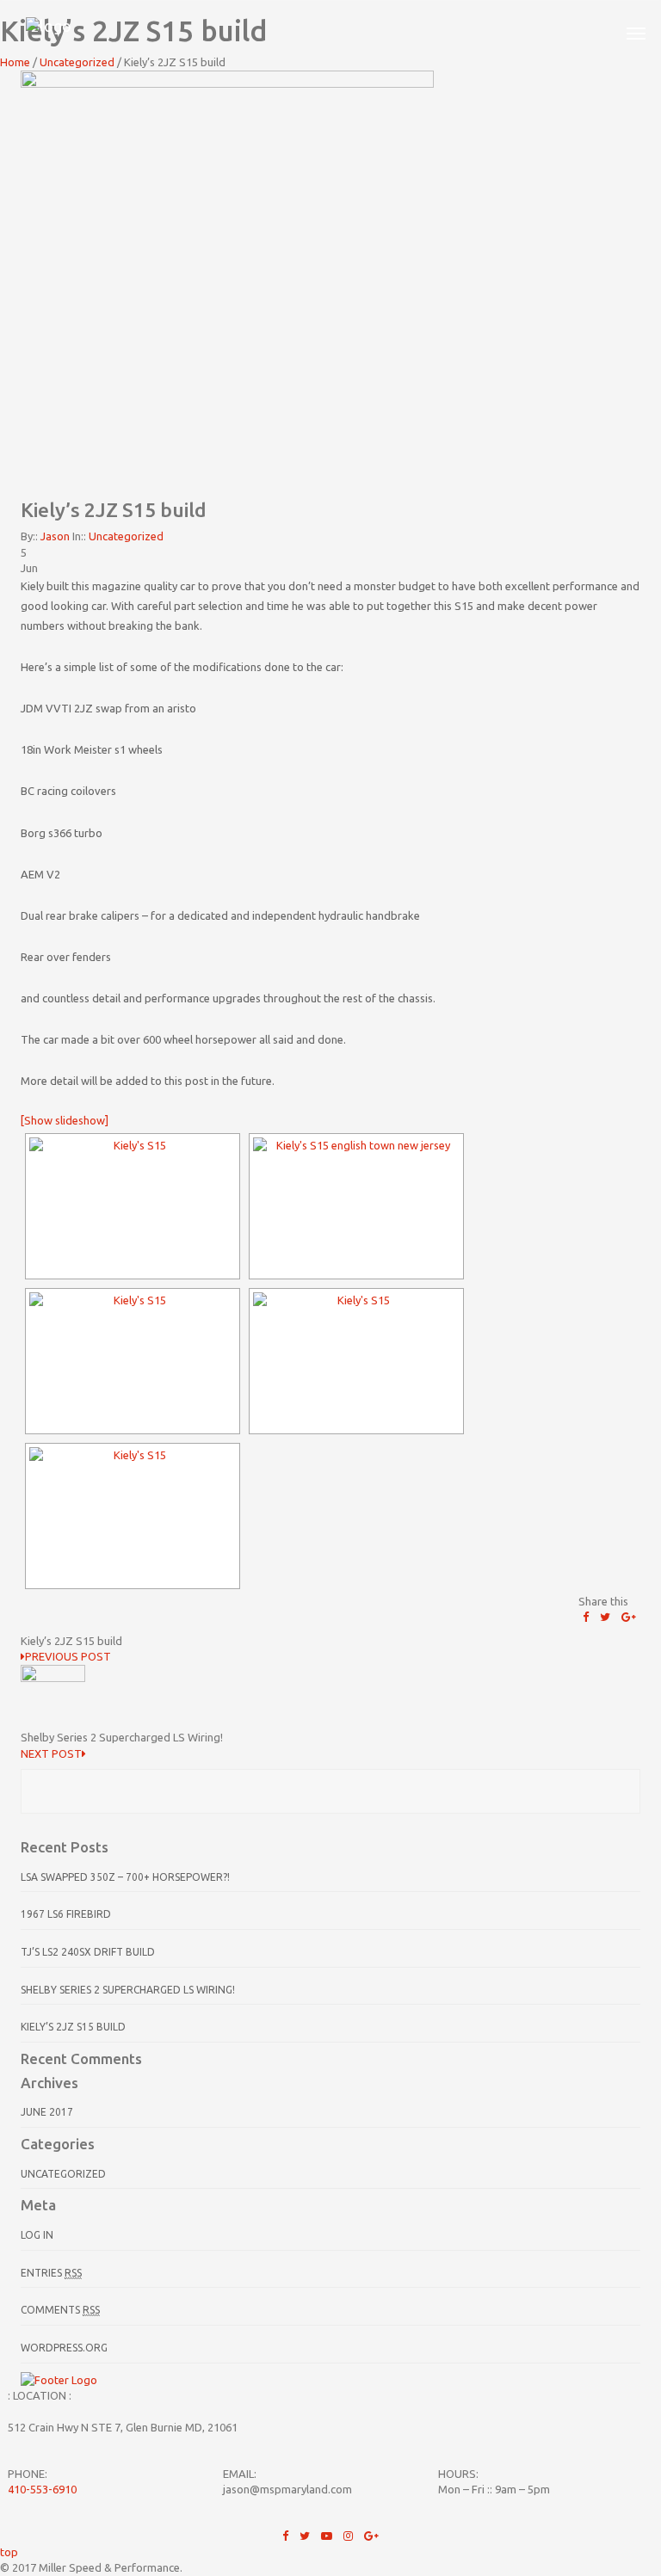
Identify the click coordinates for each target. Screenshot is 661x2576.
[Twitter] (605, 1617)
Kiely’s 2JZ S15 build (73, 2027)
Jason (55, 536)
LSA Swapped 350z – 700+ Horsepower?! (125, 1877)
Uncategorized (126, 536)
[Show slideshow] (65, 1120)
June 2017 (47, 2112)
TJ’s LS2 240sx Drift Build (88, 1952)
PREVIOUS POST (68, 1656)
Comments (60, 2310)
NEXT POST (51, 1753)
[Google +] (629, 1617)
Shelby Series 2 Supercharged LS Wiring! (128, 1990)
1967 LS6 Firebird (66, 1914)
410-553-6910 (42, 2489)
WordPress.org (64, 2348)
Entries (51, 2273)
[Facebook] (586, 1617)
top (9, 2552)
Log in (37, 2235)
